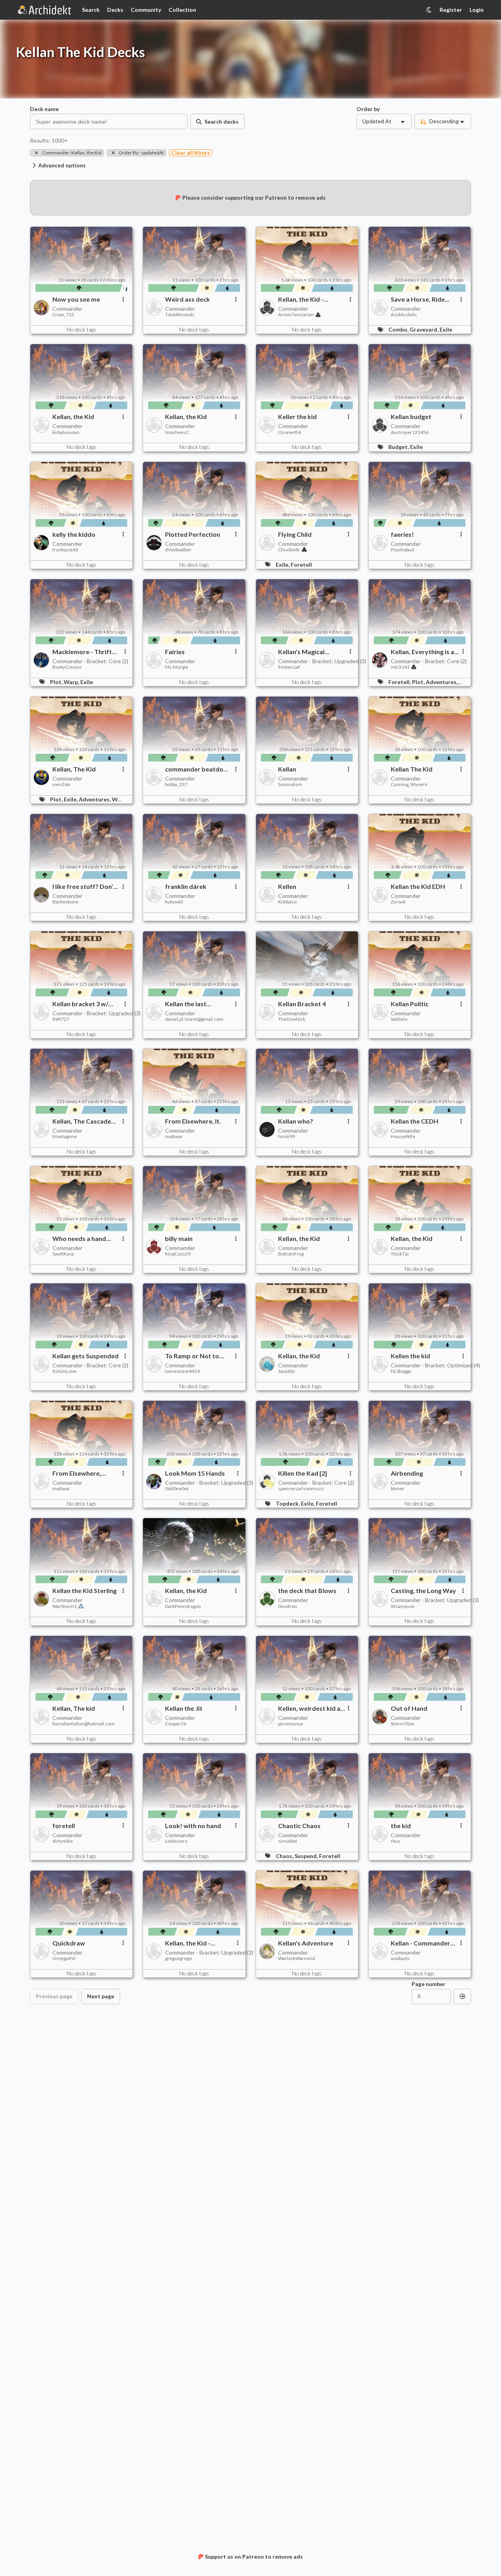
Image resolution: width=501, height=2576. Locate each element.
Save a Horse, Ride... (420, 299)
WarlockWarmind (297, 1958)
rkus (395, 1841)
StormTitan (403, 1724)
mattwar (174, 1137)
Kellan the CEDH (415, 1121)
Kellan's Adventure (306, 1943)
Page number (429, 1984)
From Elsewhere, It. (193, 1121)
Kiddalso (287, 902)
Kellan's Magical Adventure (301, 652)
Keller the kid (297, 417)
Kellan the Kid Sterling (84, 1591)
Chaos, (285, 1856)
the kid (401, 1826)
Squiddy (287, 1371)
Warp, (72, 682)
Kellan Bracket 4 (302, 1004)
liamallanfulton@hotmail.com (83, 1724)
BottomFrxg (291, 1254)
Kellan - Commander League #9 (420, 1943)
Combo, (399, 329)
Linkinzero (176, 1841)
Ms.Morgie (177, 667)
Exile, (283, 565)
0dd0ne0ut (177, 1489)
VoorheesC (177, 432)
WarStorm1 (65, 1606)
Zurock (398, 902)
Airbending (407, 1473)
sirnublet (288, 1841)
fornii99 (287, 1137)
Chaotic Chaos (299, 1826)
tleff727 (61, 1019)
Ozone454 (289, 432)
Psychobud (402, 550)
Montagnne (65, 1137)
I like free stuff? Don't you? (84, 886)
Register (451, 10)
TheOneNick (292, 1019)
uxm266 (61, 784)
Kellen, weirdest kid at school (311, 1708)
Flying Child (295, 534)
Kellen (287, 886)
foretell (64, 1826)
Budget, (399, 447)
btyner (398, 1489)
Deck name (44, 109)
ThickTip (400, 1254)
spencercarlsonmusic (301, 1489)
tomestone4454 (182, 1371)
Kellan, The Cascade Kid (82, 1121)
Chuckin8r (289, 550)
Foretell (301, 565)
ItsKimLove (64, 1371)
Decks (115, 10)
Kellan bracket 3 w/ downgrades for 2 (80, 1004)
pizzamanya (290, 1724)
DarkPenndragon (183, 1606)
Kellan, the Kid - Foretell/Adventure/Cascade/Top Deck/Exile (313, 299)
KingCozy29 (178, 1254)
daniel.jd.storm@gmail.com (194, 1019)
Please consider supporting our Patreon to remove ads (254, 198)
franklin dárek (186, 886)
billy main (179, 1239)
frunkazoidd (65, 550)
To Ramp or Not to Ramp (192, 1356)
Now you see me (76, 299)
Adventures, (442, 682)
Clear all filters (191, 153)
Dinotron (288, 1606)
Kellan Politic (410, 1004)
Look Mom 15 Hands (195, 1473)
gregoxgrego (178, 1958)
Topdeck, (288, 1503)
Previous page (54, 1996)
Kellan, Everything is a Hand (422, 652)
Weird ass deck (187, 299)
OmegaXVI (64, 1958)
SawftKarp (63, 1254)
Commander (67, 309)
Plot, (57, 682)
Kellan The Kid (412, 769)
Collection (182, 10)
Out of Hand (409, 1708)
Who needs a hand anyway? (79, 1239)
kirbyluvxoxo (66, 432)
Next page (101, 1996)
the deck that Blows (307, 1591)
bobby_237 (176, 784)
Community (146, 10)
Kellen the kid (410, 1356)
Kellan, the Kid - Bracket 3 (188, 1943)
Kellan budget (411, 417)
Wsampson (403, 1606)
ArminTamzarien (296, 315)
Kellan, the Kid (73, 417)
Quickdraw (69, 1943)
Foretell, (400, 682)
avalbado (400, 1958)
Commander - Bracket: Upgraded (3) (322, 661)
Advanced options (62, 165)
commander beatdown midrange (199, 769)
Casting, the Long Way (423, 1591)
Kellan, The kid (74, 1708)
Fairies (175, 652)
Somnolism (290, 784)
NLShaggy (401, 1371)
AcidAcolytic (404, 315)
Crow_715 (63, 315)
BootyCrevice (67, 667)
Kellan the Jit (184, 1708)
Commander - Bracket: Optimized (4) (435, 1365)
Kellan (287, 769)
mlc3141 (400, 667)
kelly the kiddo (74, 534)
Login (477, 10)
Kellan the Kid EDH (418, 886)
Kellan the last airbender (186, 1004)
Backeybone (65, 902)
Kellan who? (296, 1121)
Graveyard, (425, 329)
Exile (446, 329)
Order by (368, 109)
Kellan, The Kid (74, 769)
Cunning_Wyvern (409, 784)
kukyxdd (174, 902)
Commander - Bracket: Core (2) (90, 661)
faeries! (402, 534)
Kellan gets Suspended (85, 1356)
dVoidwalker (178, 550)
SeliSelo (399, 1019)
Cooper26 (176, 1724)
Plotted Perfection (193, 534)
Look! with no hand (193, 1826)
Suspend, (307, 1856)
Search (91, 10)
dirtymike (63, 1841)
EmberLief (289, 667)
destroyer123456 (410, 432)
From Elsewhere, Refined (77, 1473)
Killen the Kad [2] (302, 1473)
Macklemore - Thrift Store (82, 652)
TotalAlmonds (180, 315)
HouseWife (403, 1137)
